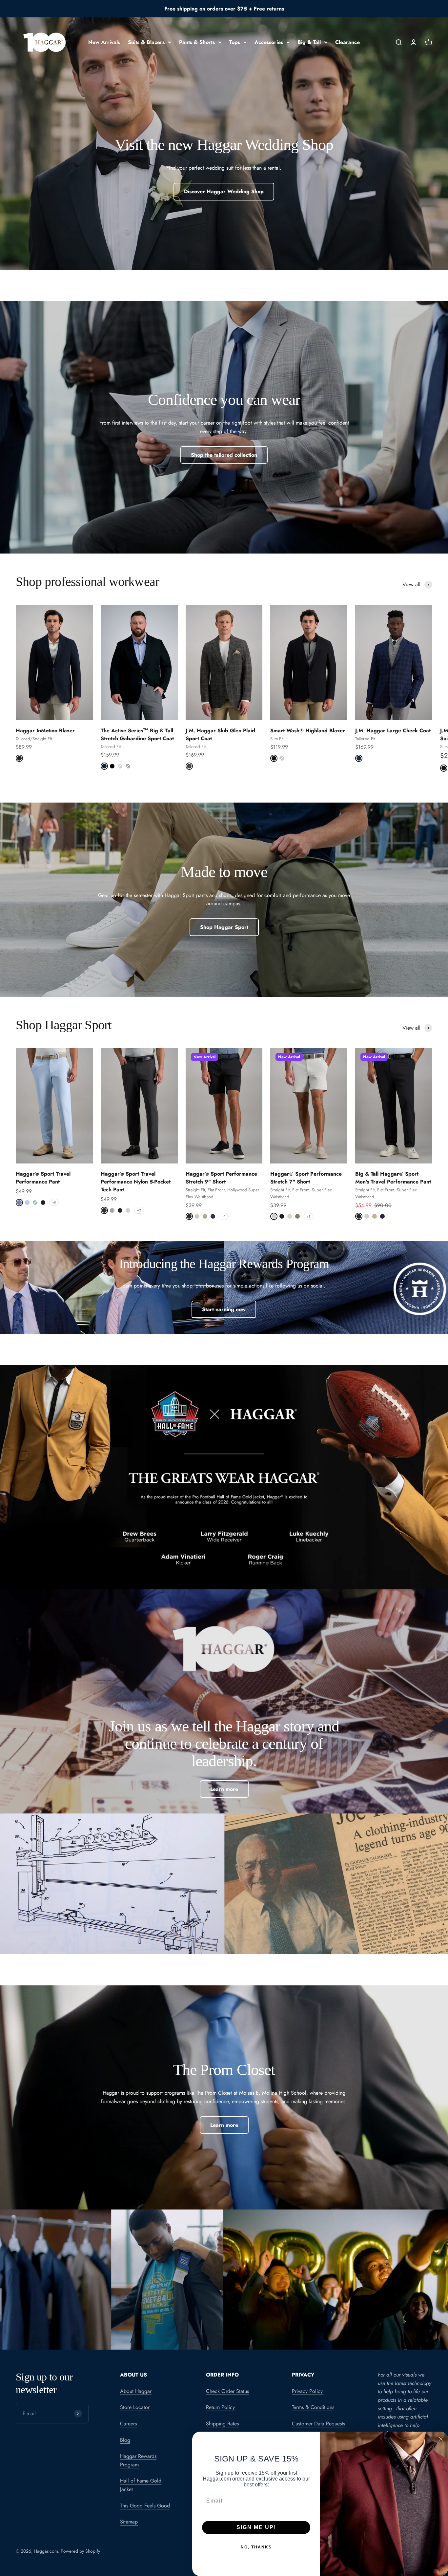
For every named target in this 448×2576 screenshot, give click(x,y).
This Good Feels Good (145, 2506)
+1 (224, 1216)
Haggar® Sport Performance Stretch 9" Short (221, 1178)
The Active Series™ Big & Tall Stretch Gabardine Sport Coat (137, 734)
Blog (125, 2440)
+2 (139, 1210)
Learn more (224, 1789)
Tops (235, 42)
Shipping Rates (222, 2424)
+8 (54, 1202)
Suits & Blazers (146, 42)
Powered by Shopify (80, 2551)
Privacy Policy (307, 2391)
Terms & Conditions (313, 2407)
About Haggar (136, 2391)
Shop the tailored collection (224, 455)
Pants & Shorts (197, 42)
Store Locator (135, 2407)
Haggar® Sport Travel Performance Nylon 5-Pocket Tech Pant (136, 1182)
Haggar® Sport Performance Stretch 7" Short (306, 1178)
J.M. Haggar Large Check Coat (393, 731)
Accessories (269, 42)
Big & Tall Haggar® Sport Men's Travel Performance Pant (393, 1178)
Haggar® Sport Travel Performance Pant (43, 1178)
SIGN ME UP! (256, 2527)
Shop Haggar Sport (224, 927)
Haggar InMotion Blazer (45, 731)
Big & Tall (309, 42)
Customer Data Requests (318, 2424)
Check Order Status (227, 2391)
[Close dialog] (441, 2439)
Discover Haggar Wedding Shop (224, 191)
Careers (128, 2424)
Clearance (347, 42)
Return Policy (220, 2407)
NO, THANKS (256, 2547)
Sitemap (129, 2522)
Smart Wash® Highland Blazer (308, 731)
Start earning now (224, 1309)
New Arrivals (104, 42)
